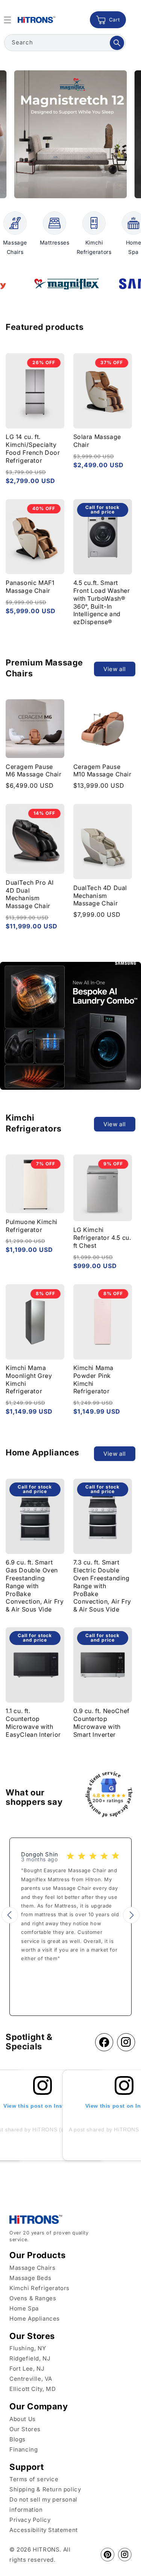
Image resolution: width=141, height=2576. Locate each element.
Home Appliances (35, 2319)
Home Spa (24, 2308)
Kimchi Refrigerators (39, 2288)
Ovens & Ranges (33, 2298)
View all (115, 669)
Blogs (17, 2439)
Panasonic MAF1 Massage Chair (30, 587)
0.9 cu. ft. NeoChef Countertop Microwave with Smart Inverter (102, 1722)
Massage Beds (30, 2278)
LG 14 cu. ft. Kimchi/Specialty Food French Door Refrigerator (33, 448)
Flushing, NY (28, 2348)
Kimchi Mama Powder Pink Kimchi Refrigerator (94, 1379)
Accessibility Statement (44, 2530)
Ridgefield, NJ (30, 2358)
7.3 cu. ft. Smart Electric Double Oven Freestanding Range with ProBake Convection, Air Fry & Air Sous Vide (102, 1586)
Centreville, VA (31, 2379)
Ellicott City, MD (33, 2389)
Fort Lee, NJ (27, 2369)
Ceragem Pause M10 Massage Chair (102, 771)
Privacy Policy (30, 2520)
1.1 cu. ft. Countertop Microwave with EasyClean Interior (33, 1722)
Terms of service (34, 2479)
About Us (23, 2419)
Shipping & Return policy (45, 2489)
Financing (23, 2449)
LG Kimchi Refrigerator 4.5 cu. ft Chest (102, 1238)
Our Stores (25, 2429)
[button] (10, 1915)
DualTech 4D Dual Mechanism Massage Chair (100, 896)
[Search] (117, 43)
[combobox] (65, 43)
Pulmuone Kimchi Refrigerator (32, 1226)
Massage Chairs (32, 2268)
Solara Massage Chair (97, 441)
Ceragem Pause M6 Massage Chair (34, 771)
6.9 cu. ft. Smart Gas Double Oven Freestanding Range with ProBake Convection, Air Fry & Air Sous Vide (35, 1586)
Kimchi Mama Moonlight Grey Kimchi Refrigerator (29, 1379)
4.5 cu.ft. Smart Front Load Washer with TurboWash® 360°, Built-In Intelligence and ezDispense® (102, 602)
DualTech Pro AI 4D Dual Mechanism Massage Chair (30, 894)
